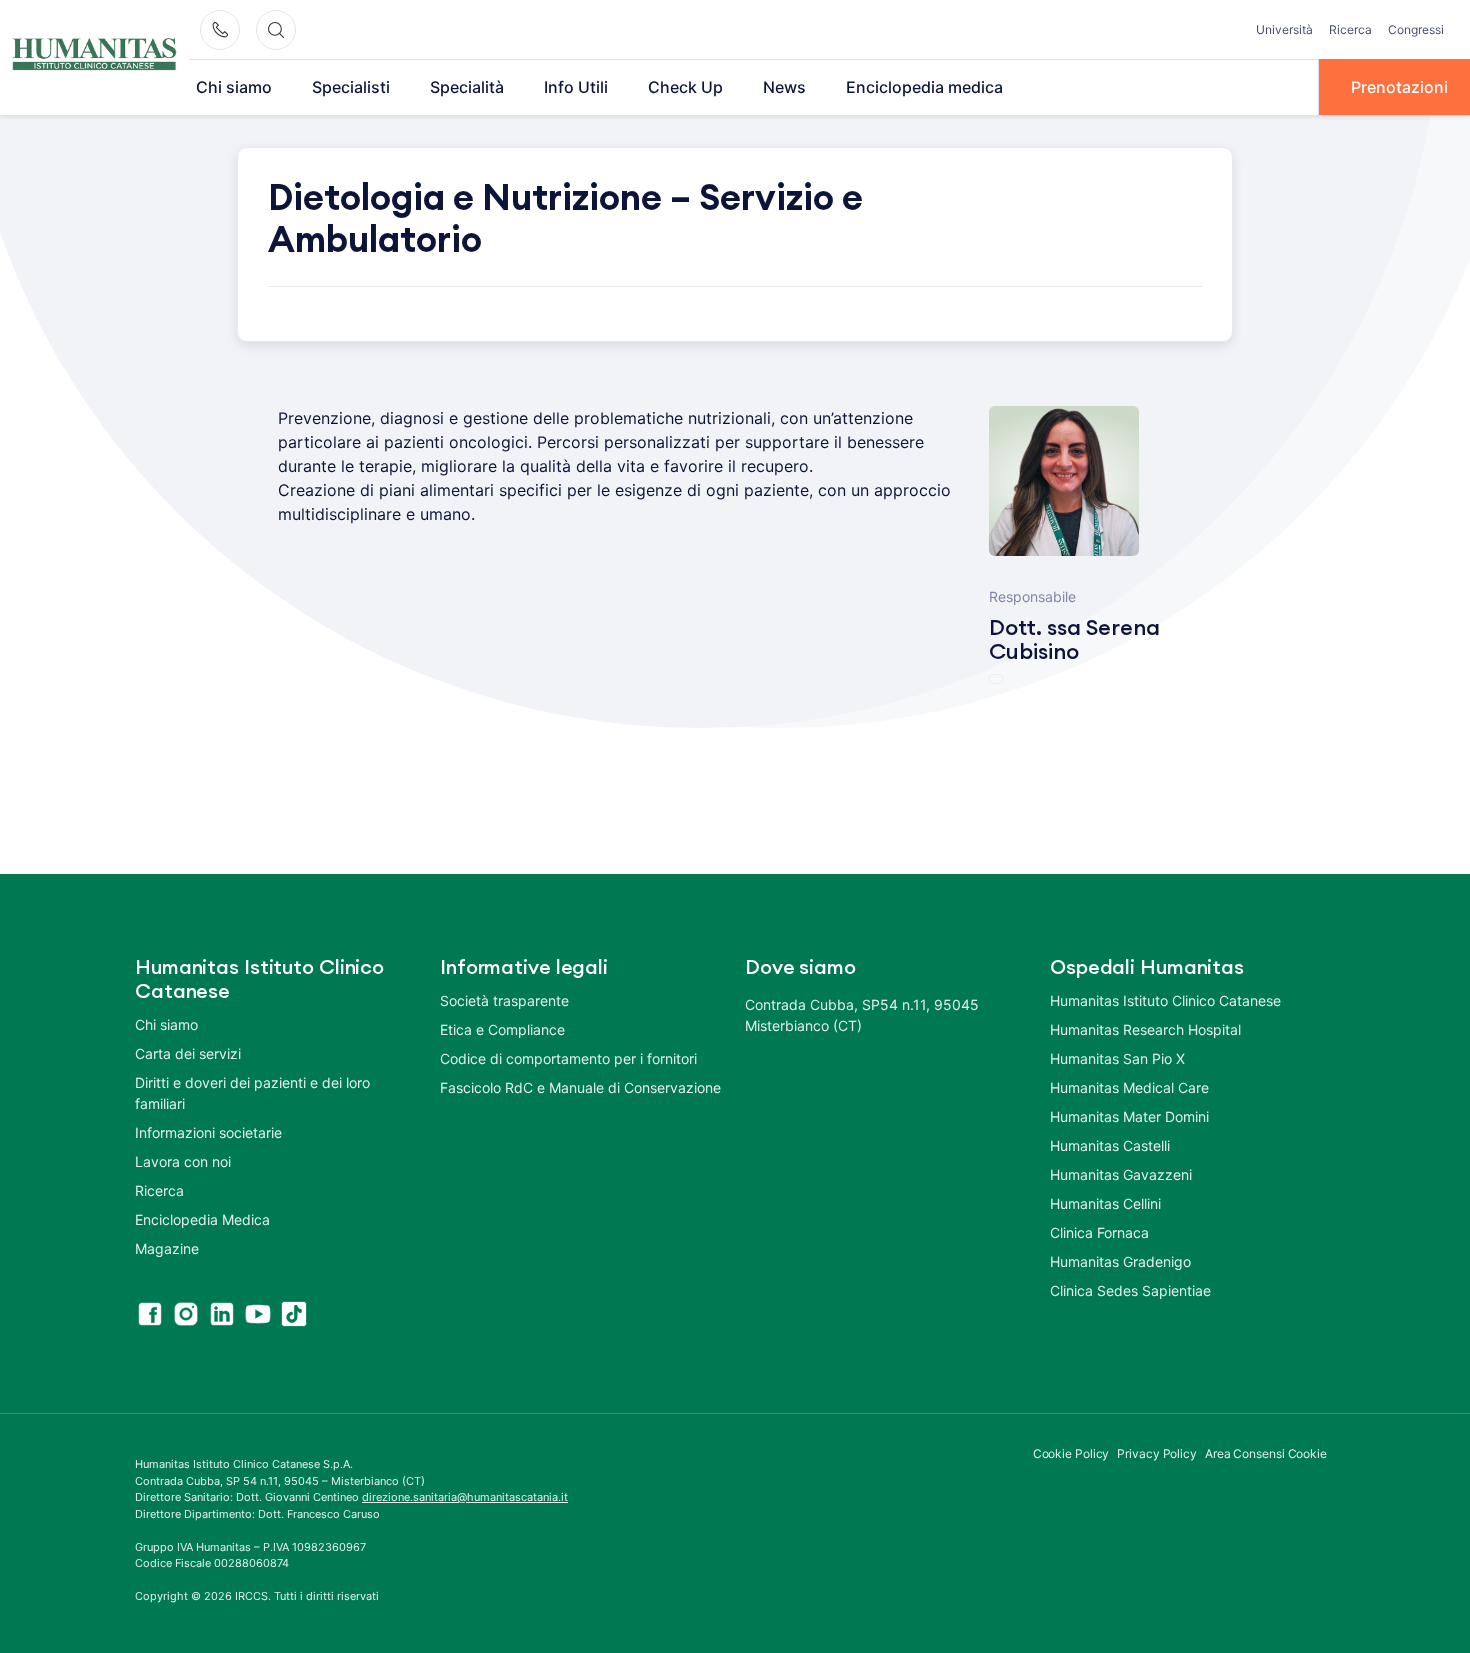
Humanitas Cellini (1105, 1203)
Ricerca (1350, 29)
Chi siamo (234, 87)
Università (1284, 29)
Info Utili (576, 87)
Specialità (467, 87)
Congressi (1416, 29)
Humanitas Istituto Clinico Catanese (1165, 1000)
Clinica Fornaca (1099, 1232)
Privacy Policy (1157, 1453)
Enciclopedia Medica (202, 1219)
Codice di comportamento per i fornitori (568, 1058)
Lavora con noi (183, 1161)
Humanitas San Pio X (1117, 1058)
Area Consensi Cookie (1266, 1453)
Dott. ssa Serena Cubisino (1074, 640)
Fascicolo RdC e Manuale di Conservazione (580, 1087)
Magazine (167, 1248)
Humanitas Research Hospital (1145, 1029)
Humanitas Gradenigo (1120, 1261)
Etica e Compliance (502, 1029)
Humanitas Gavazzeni (1121, 1174)
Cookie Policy (1071, 1453)
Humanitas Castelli (1110, 1145)
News (784, 87)
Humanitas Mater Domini (1129, 1116)
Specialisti (351, 87)
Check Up (685, 87)
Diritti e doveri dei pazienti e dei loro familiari (252, 1093)
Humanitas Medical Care (1129, 1087)
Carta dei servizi (188, 1053)
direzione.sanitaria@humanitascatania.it (465, 1497)
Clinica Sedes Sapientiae (1130, 1290)
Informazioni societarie (208, 1132)
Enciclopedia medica (924, 87)
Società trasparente (504, 1000)
